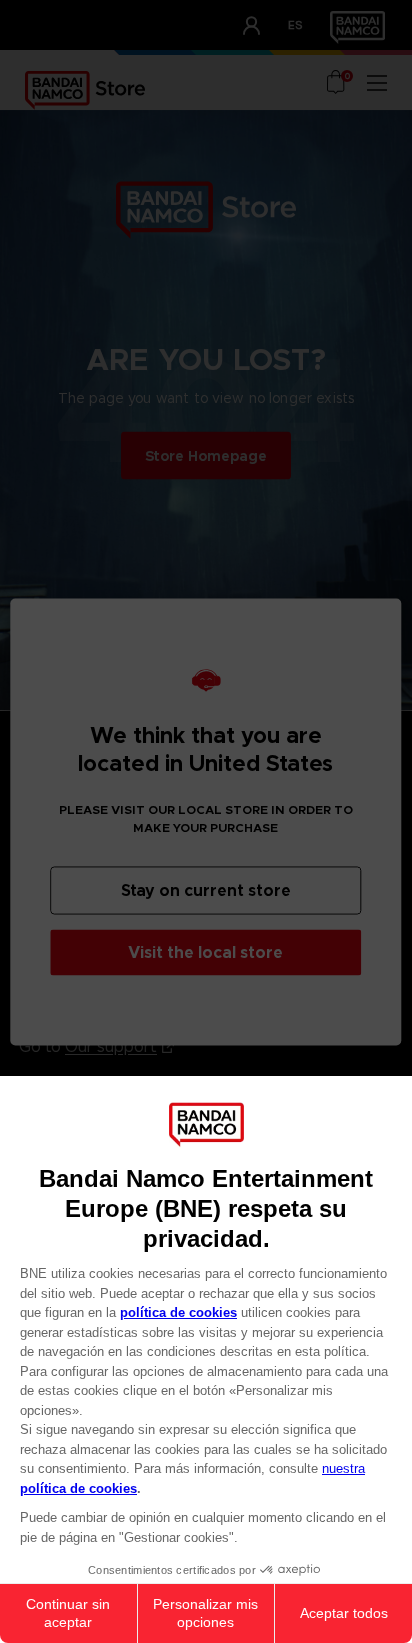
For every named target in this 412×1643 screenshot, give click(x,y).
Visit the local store (205, 951)
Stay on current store (206, 889)
